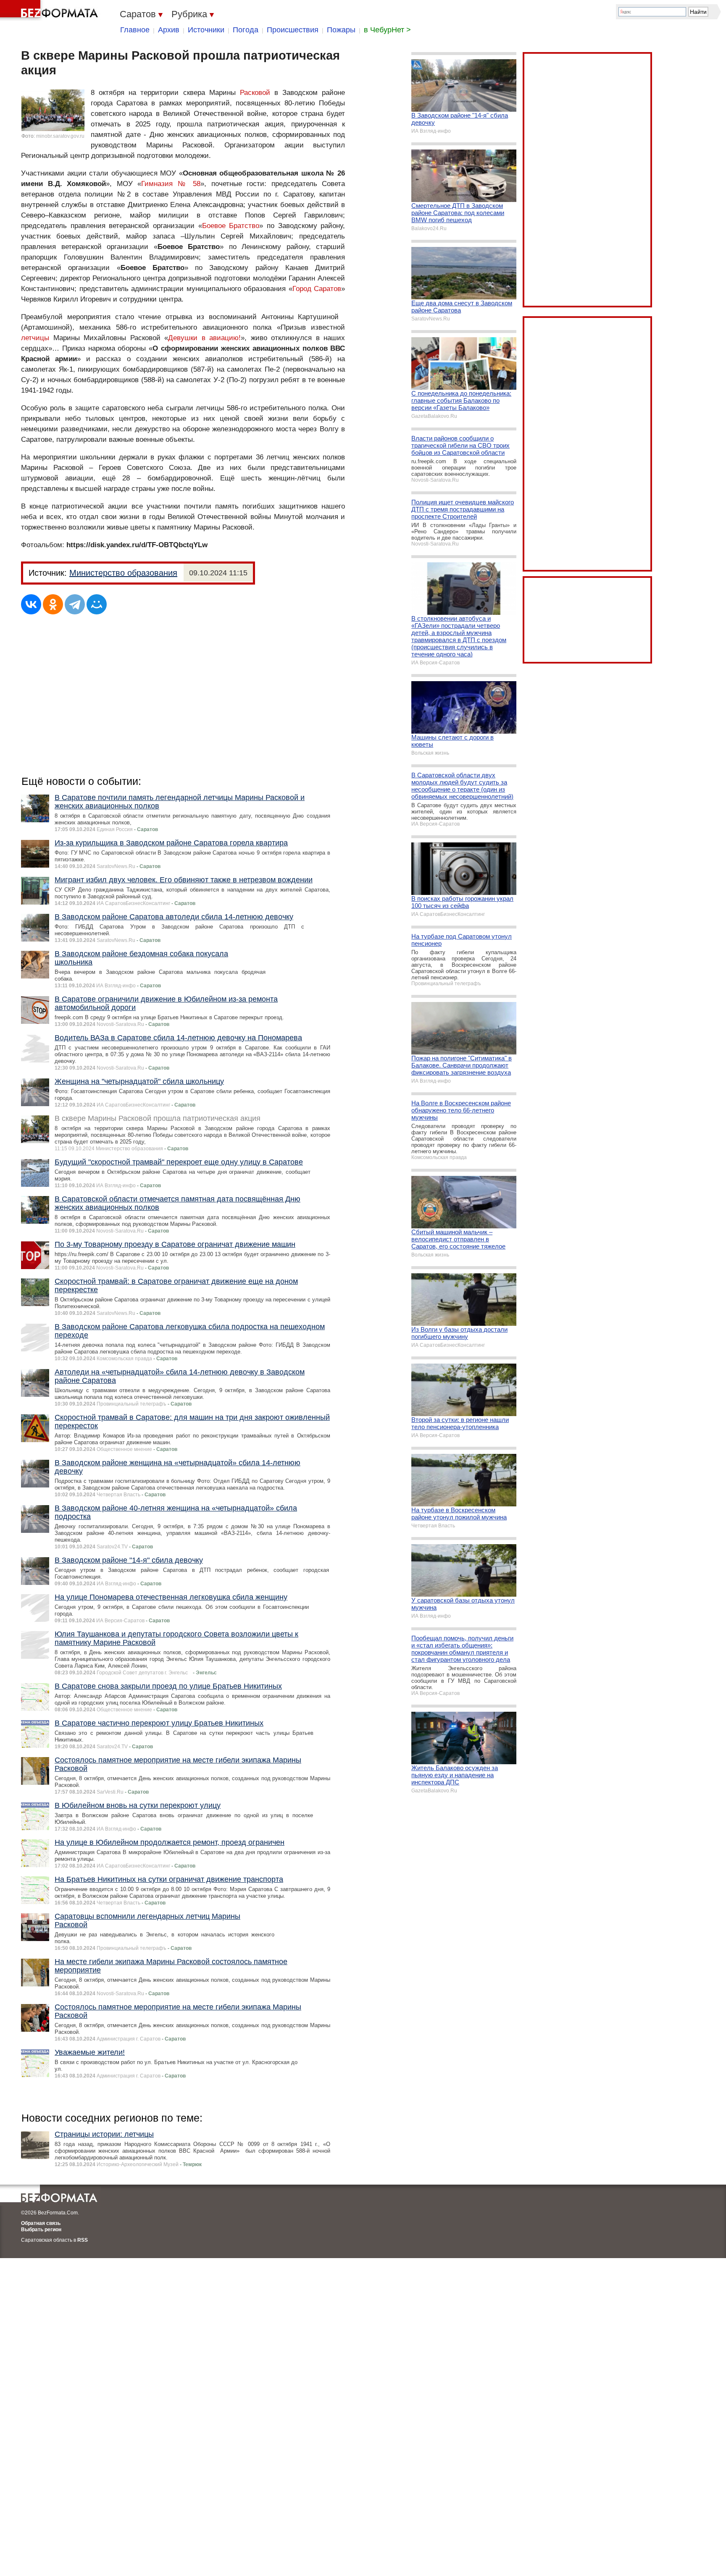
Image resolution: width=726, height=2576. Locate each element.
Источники (206, 30)
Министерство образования (123, 573)
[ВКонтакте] (31, 604)
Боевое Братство (231, 226)
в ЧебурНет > (387, 30)
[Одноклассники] (53, 604)
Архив (169, 30)
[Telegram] (75, 604)
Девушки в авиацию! (204, 338)
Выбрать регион (41, 2230)
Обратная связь (41, 2223)
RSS (83, 2240)
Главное (135, 30)
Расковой (255, 93)
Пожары (341, 30)
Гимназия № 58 (171, 184)
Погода (246, 30)
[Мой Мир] (97, 604)
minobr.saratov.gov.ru (60, 136)
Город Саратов (317, 289)
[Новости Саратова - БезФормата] (50, 10)
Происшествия (293, 30)
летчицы (35, 338)
